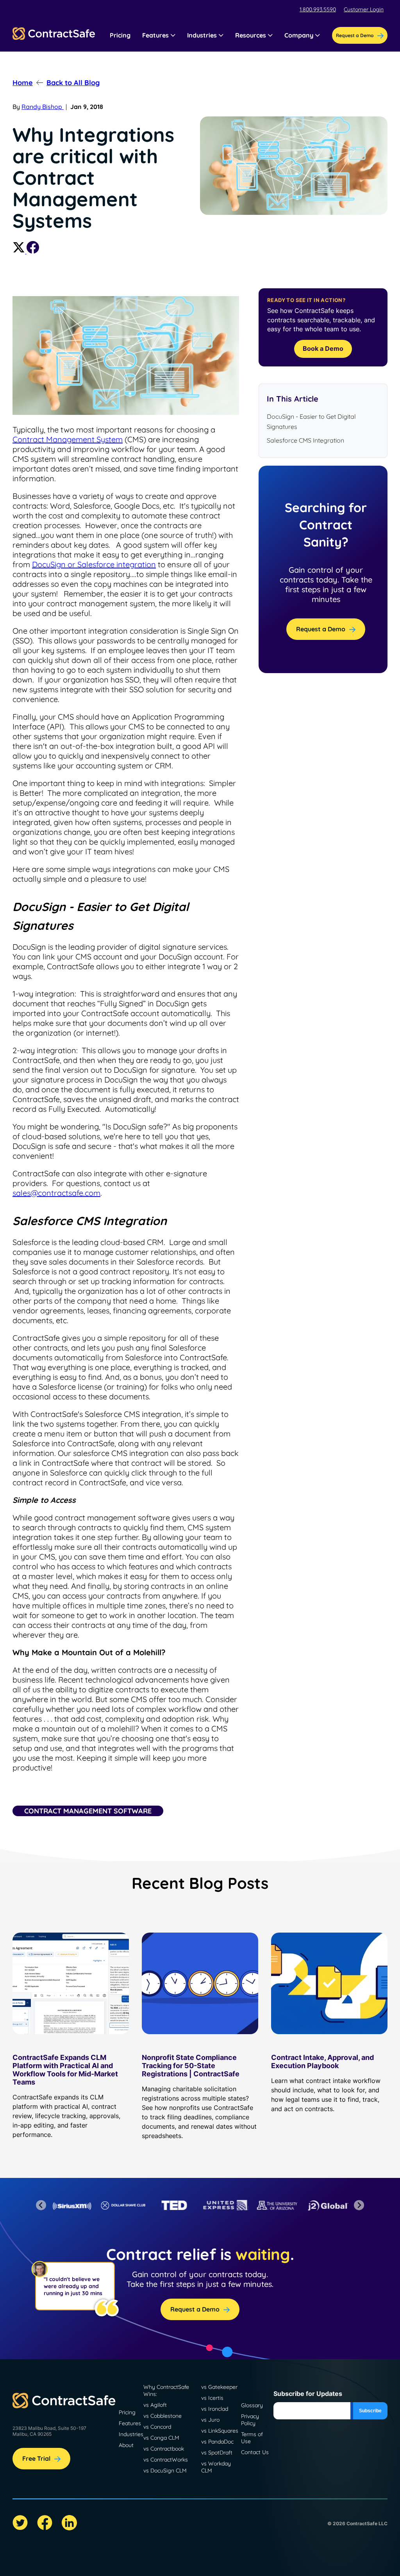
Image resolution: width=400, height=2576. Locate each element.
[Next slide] (359, 2205)
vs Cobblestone (162, 2416)
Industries (131, 2434)
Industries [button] (202, 35)
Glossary (252, 2405)
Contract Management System (68, 439)
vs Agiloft (155, 2405)
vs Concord (157, 2427)
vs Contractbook (164, 2449)
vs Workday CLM (216, 2467)
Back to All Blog (73, 83)
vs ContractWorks (166, 2460)
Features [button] (155, 35)
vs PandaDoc (217, 2442)
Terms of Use (252, 2438)
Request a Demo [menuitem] (355, 35)
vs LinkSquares (220, 2431)
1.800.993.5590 (318, 9)
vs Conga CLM (161, 2438)
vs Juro (210, 2420)
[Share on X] (20, 251)
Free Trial (36, 2458)
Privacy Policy (250, 2420)
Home (23, 83)
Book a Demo (323, 348)
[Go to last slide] (41, 2205)
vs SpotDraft (217, 2453)
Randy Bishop (43, 107)
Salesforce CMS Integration (305, 440)
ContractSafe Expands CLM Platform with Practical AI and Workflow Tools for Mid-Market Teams (65, 2070)
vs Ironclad (215, 2409)
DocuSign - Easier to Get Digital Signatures (311, 422)
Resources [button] (251, 35)
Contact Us (255, 2452)
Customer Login (364, 9)
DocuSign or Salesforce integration (94, 564)
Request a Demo (321, 629)
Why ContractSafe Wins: (166, 2390)
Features (130, 2423)
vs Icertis (212, 2398)
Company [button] (299, 35)
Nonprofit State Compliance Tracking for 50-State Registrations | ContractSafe (191, 2066)
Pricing (120, 35)
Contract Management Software (88, 1811)
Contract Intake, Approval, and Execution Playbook (322, 2062)
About (126, 2445)
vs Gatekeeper (219, 2387)
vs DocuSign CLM (165, 2471)
